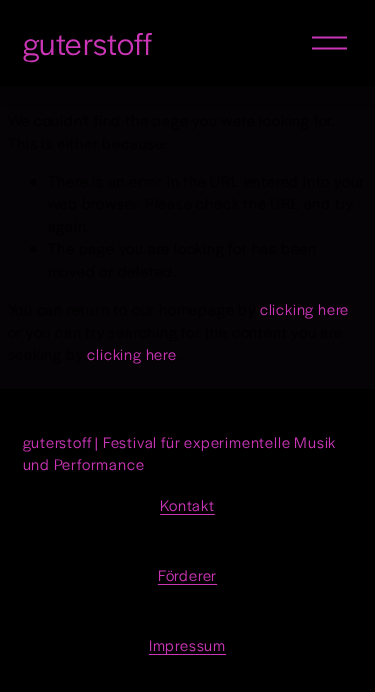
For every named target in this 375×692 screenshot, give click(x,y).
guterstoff (88, 42)
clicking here (304, 308)
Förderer (187, 574)
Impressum (187, 644)
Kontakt (187, 504)
